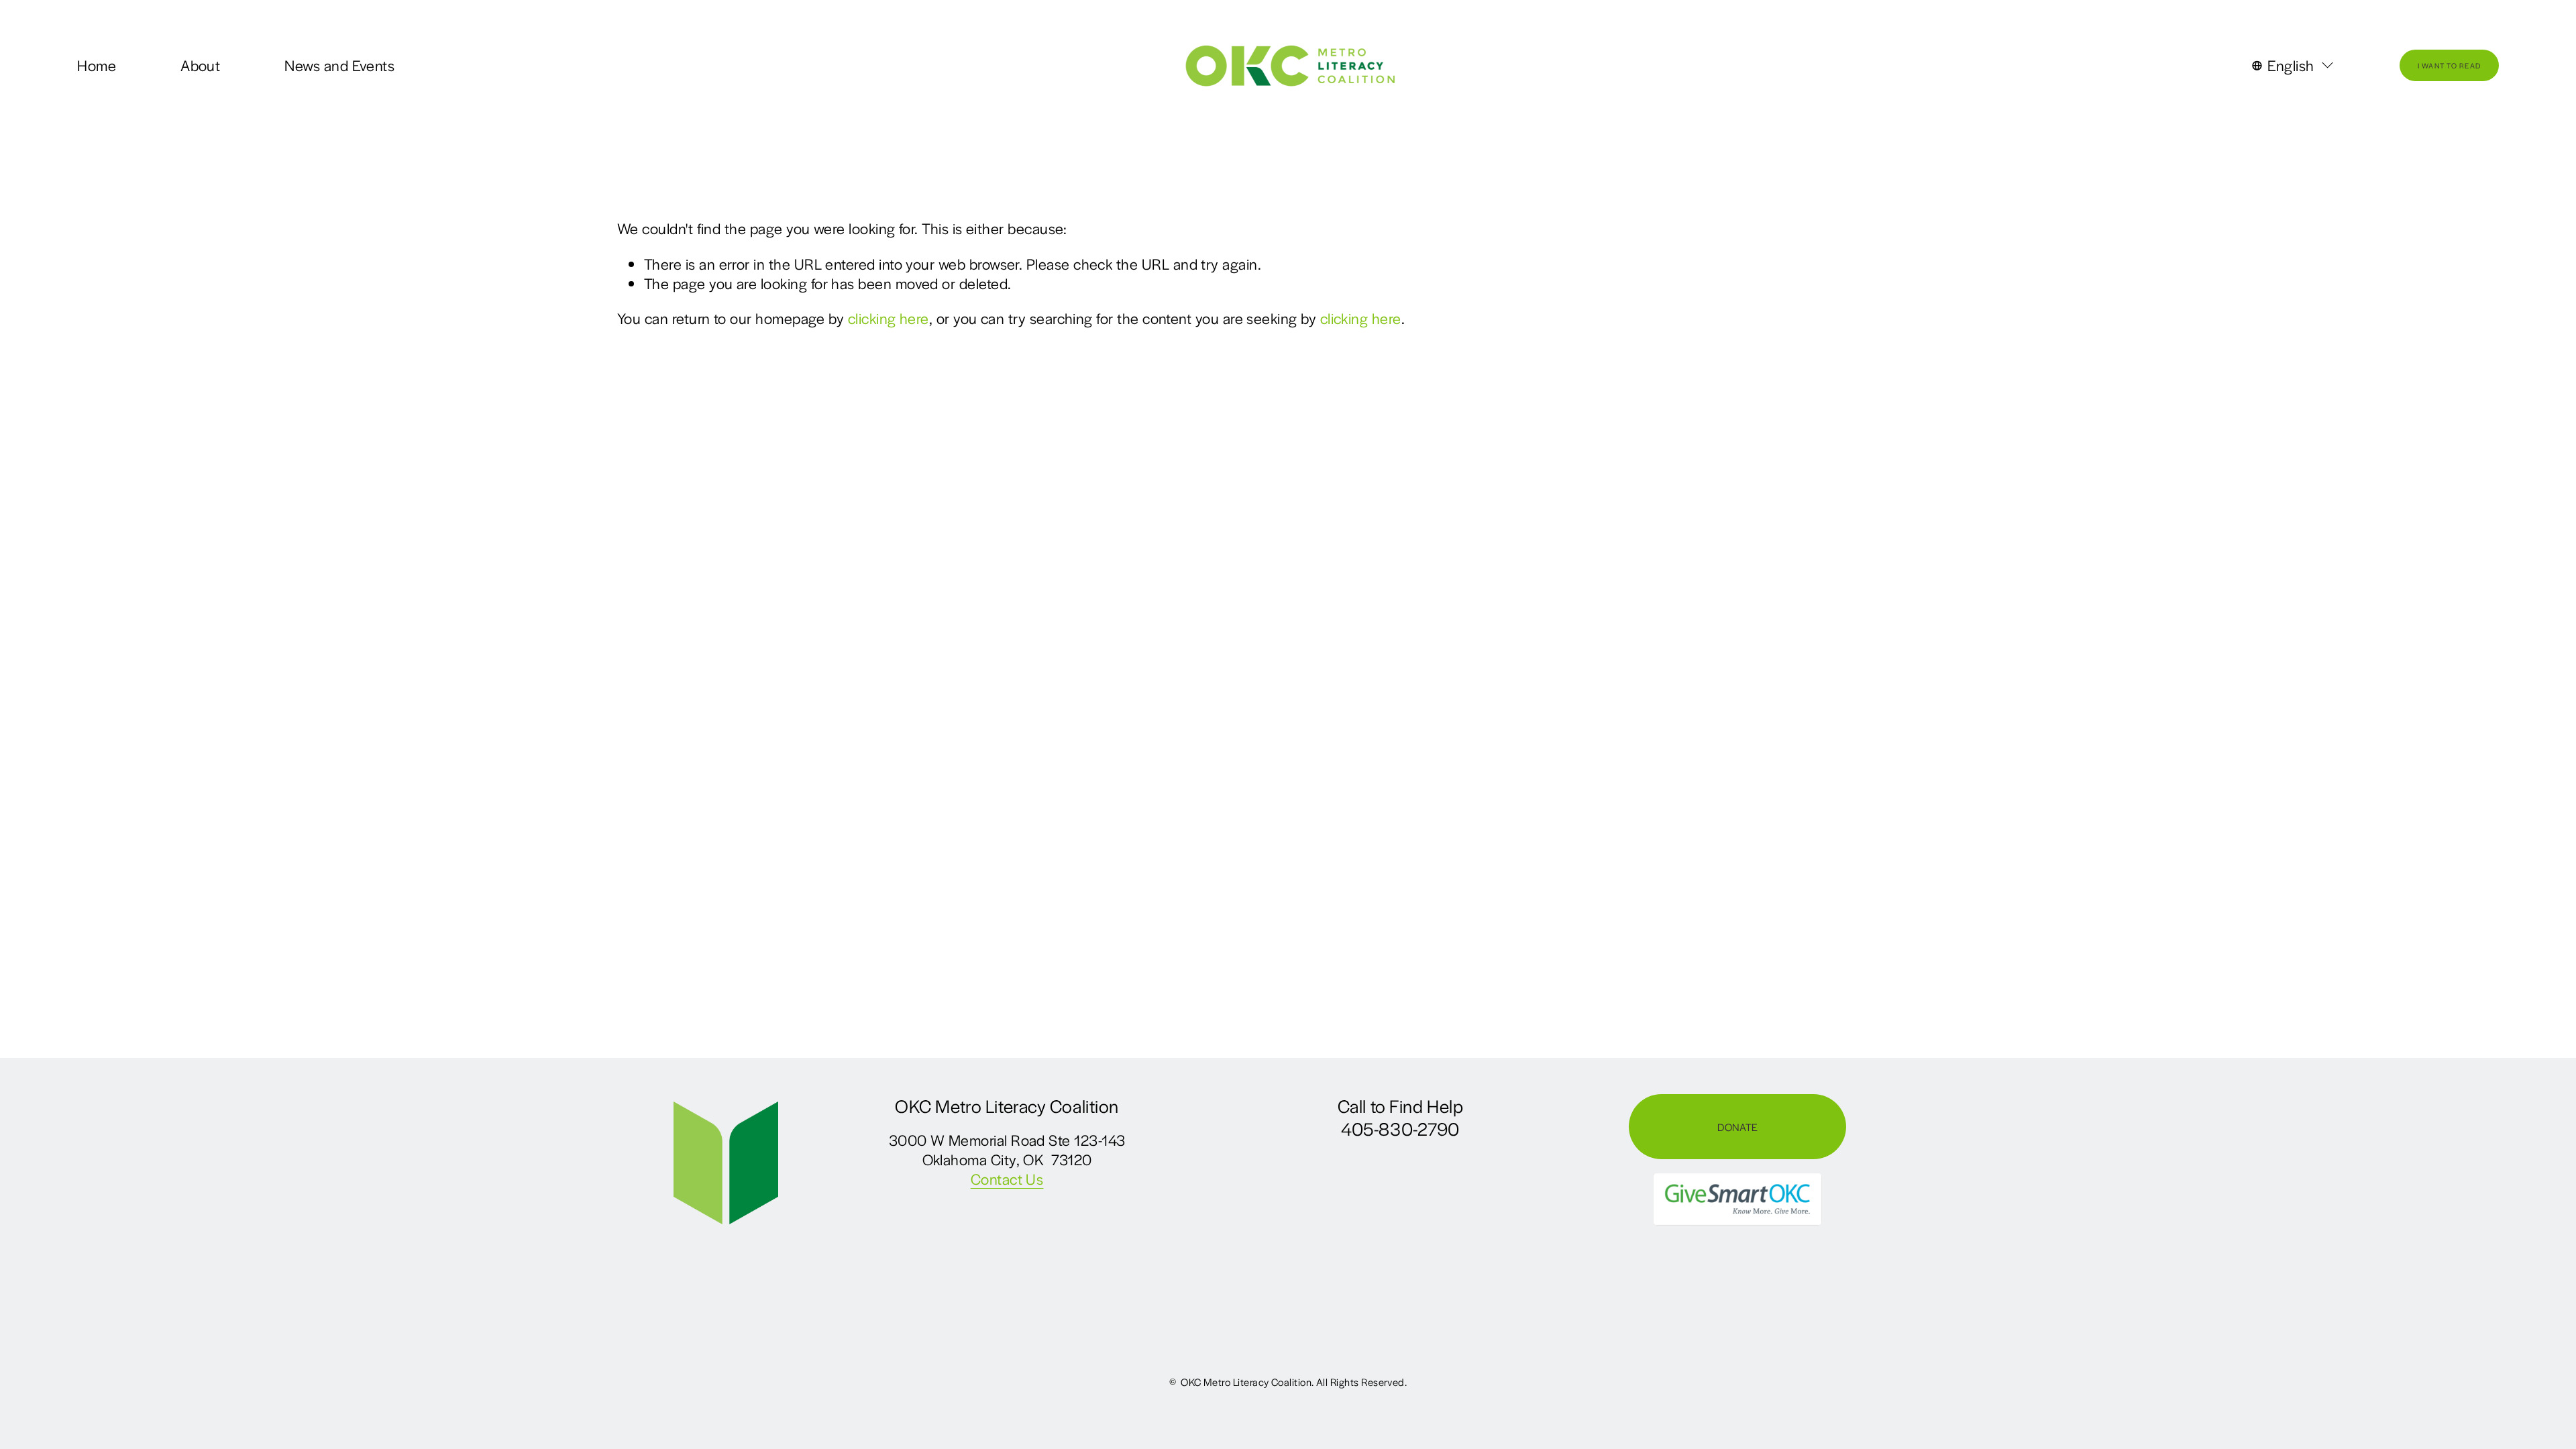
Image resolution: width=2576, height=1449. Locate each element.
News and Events (339, 65)
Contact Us (1007, 1179)
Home (97, 65)
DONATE (1737, 1127)
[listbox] (2294, 66)
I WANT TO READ (2450, 65)
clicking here (889, 318)
